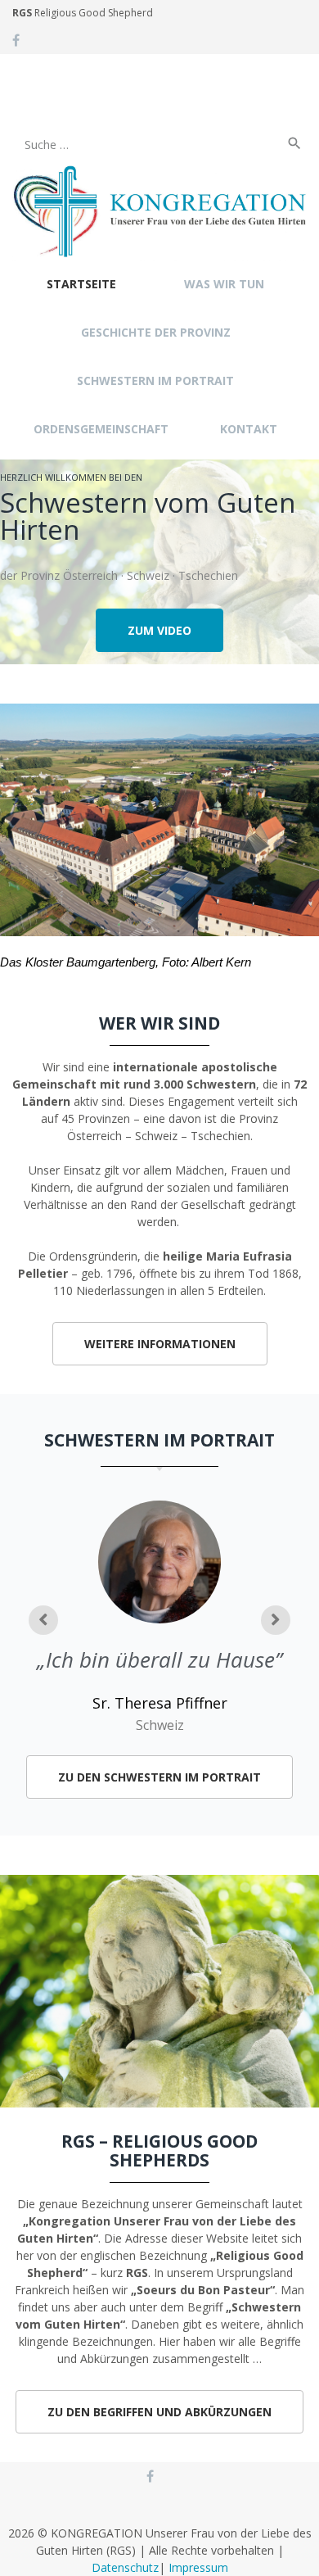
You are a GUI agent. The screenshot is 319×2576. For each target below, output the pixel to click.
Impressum (198, 2567)
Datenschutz (125, 2567)
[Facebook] (16, 40)
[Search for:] (147, 112)
